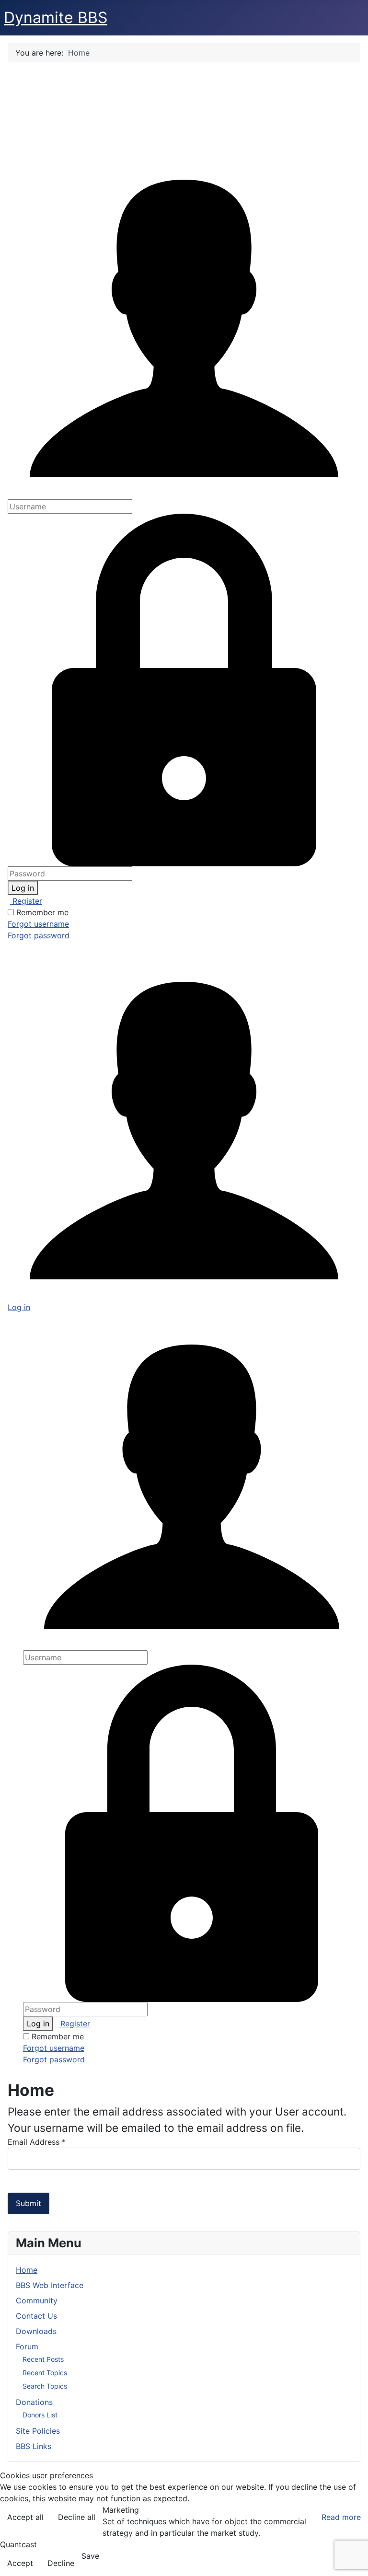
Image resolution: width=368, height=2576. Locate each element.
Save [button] (90, 2556)
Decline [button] (61, 2563)
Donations (34, 2402)
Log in (23, 888)
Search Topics (45, 2386)
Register (26, 901)
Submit (29, 2203)
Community (37, 2300)
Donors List (40, 2415)
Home (27, 2270)
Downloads (36, 2331)
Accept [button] (20, 2563)
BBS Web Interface (50, 2285)
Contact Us (36, 2316)
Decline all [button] (77, 2517)
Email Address (37, 2142)
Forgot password (39, 935)
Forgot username (38, 924)
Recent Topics (45, 2373)
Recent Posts (43, 2359)
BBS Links (34, 2446)
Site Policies (38, 2431)
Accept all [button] (25, 2517)
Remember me (42, 912)
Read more (341, 2517)
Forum (27, 2346)
